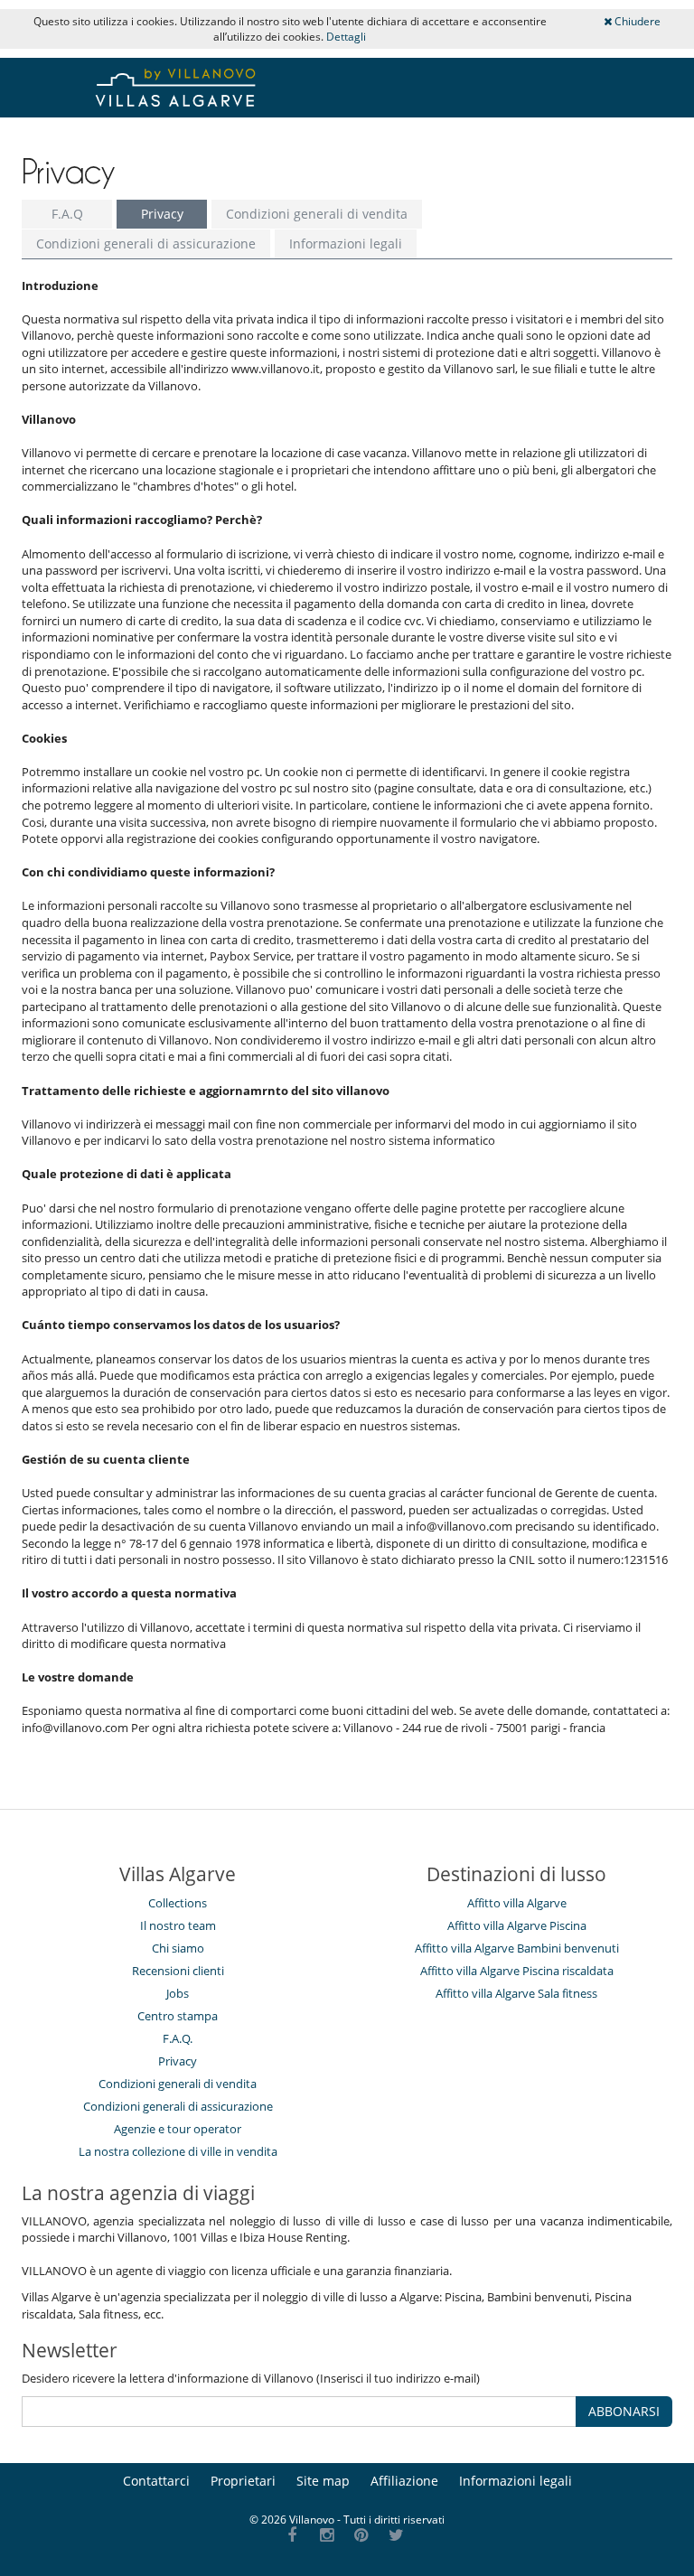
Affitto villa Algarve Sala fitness (516, 1993)
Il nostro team (178, 1925)
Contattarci (156, 2481)
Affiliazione (404, 2481)
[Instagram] (327, 2536)
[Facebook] (292, 2536)
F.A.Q (67, 214)
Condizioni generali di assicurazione (146, 244)
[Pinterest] (362, 2536)
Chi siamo (178, 1948)
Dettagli (346, 37)
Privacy (162, 214)
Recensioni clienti (178, 1971)
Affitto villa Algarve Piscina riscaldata (517, 1971)
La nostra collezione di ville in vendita (178, 2151)
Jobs (178, 1993)
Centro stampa (178, 2016)
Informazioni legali (346, 244)
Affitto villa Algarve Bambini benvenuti (517, 1948)
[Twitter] (396, 2536)
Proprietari (243, 2481)
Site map (323, 2481)
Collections (178, 1903)
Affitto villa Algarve (517, 1903)
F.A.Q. (178, 2038)
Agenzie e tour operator (178, 2129)
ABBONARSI (624, 2411)
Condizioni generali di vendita (317, 214)
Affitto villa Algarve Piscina (517, 1925)
